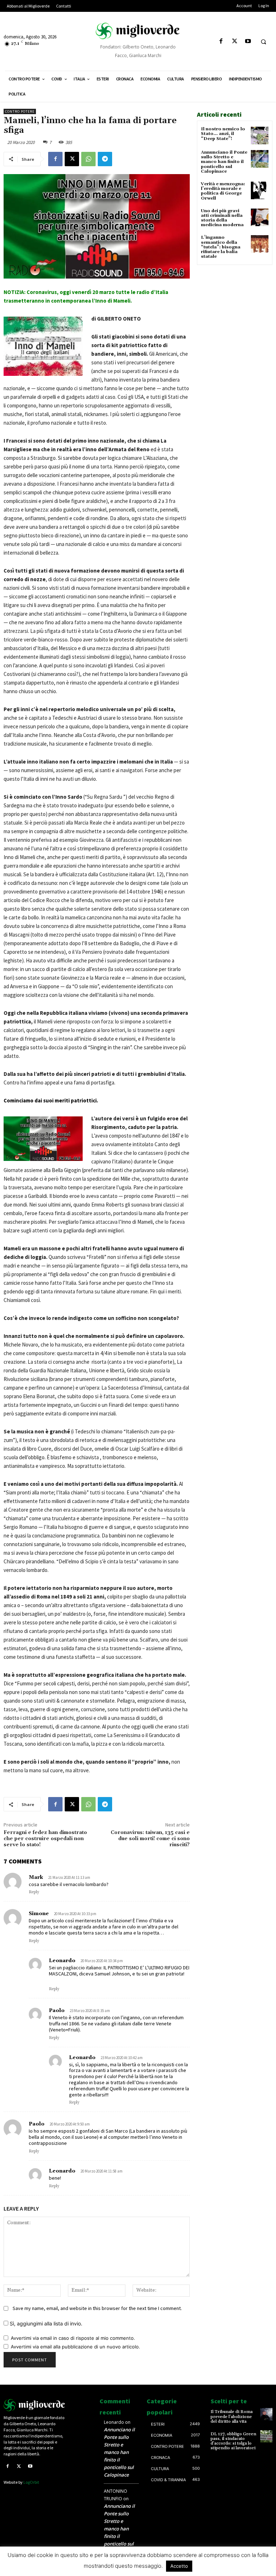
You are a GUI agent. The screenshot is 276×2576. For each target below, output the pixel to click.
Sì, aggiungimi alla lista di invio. (45, 2323)
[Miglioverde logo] (34, 2405)
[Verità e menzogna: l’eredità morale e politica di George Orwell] (260, 190)
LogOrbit (31, 2482)
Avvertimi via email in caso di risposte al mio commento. (73, 2338)
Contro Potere (20, 111)
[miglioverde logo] (138, 31)
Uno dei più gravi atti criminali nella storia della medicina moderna (222, 218)
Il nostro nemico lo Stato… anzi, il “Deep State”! (223, 134)
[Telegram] (105, 159)
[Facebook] (221, 41)
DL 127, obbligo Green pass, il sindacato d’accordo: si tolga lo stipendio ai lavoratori (233, 2441)
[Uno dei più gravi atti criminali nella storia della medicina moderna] (260, 217)
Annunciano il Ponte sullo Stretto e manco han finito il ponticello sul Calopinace (224, 162)
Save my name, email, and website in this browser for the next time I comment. (97, 2308)
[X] (234, 41)
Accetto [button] (179, 2566)
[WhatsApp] (88, 159)
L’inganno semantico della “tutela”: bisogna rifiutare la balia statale (221, 247)
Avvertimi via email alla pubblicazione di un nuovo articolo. (75, 2347)
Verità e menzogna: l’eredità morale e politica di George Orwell (223, 191)
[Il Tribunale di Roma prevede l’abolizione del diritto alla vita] (266, 2414)
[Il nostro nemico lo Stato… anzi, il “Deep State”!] (260, 136)
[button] (263, 42)
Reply (34, 1892)
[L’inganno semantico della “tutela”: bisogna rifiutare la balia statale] (260, 244)
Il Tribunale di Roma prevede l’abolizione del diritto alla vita (232, 2416)
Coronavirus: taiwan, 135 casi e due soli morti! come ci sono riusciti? (150, 1839)
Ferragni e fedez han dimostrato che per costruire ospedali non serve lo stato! (45, 1839)
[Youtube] (248, 41)
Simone (39, 1914)
